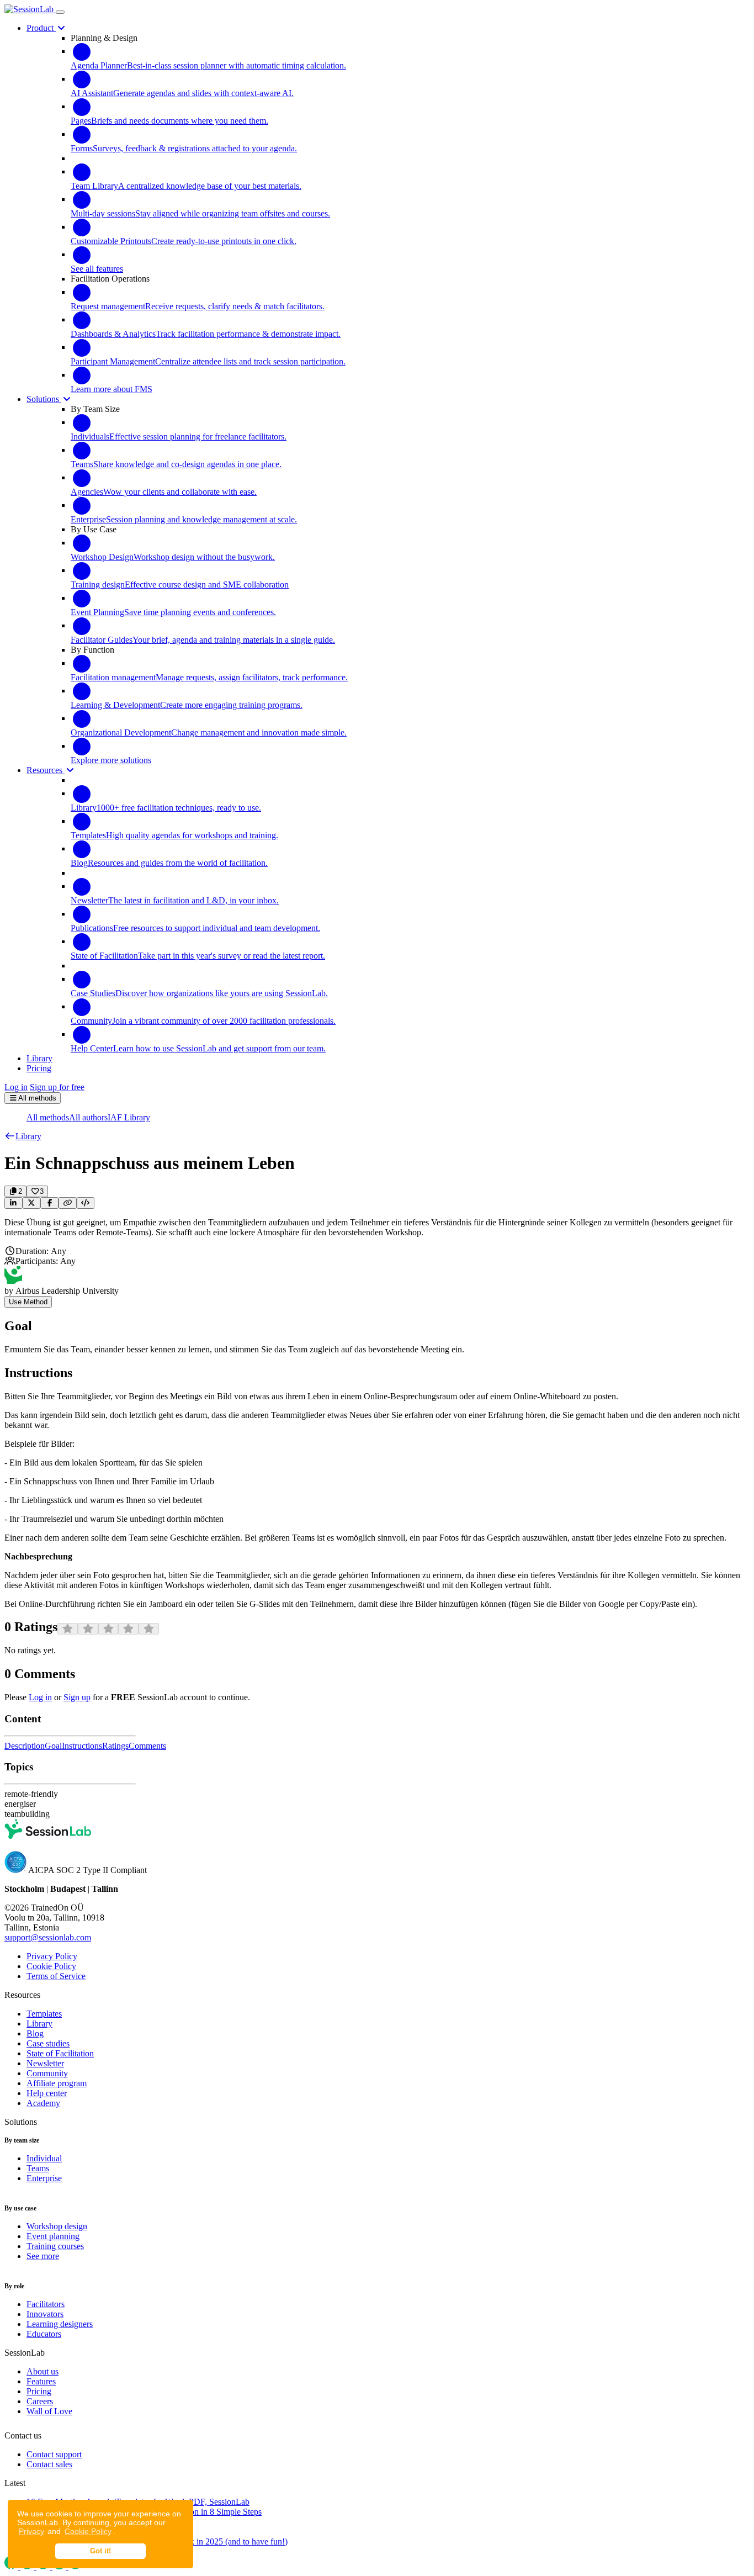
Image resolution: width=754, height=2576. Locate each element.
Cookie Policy (88, 2531)
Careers (40, 2401)
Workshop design (57, 2226)
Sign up (77, 1697)
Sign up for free (57, 1087)
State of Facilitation (60, 2053)
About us (43, 2371)
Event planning (53, 2236)
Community (47, 2073)
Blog (35, 2033)
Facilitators (46, 2304)
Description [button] (25, 1746)
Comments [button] (147, 1746)
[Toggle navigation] (60, 12)
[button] (23, 1136)
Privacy (31, 2531)
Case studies (48, 2043)
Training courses (55, 2246)
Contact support (54, 2454)
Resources (46, 770)
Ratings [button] (115, 1746)
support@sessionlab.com (48, 1937)
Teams (38, 2168)
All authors (88, 1117)
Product (41, 28)
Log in (16, 1087)
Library (39, 2024)
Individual (44, 2158)
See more (43, 2256)
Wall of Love (49, 2411)
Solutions (44, 399)
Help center (47, 2093)
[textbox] (377, 1228)
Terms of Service (56, 1976)
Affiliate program (57, 2083)
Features (41, 2381)
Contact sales (49, 2464)
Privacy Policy (52, 1956)
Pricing (39, 2391)
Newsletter (45, 2063)
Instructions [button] (82, 1746)
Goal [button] (53, 1746)
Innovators (45, 2314)
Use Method (28, 1302)
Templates (44, 2014)
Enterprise (44, 2178)
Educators (44, 2334)
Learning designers (60, 2324)
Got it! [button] (100, 2551)
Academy (43, 2103)
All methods (48, 1117)
